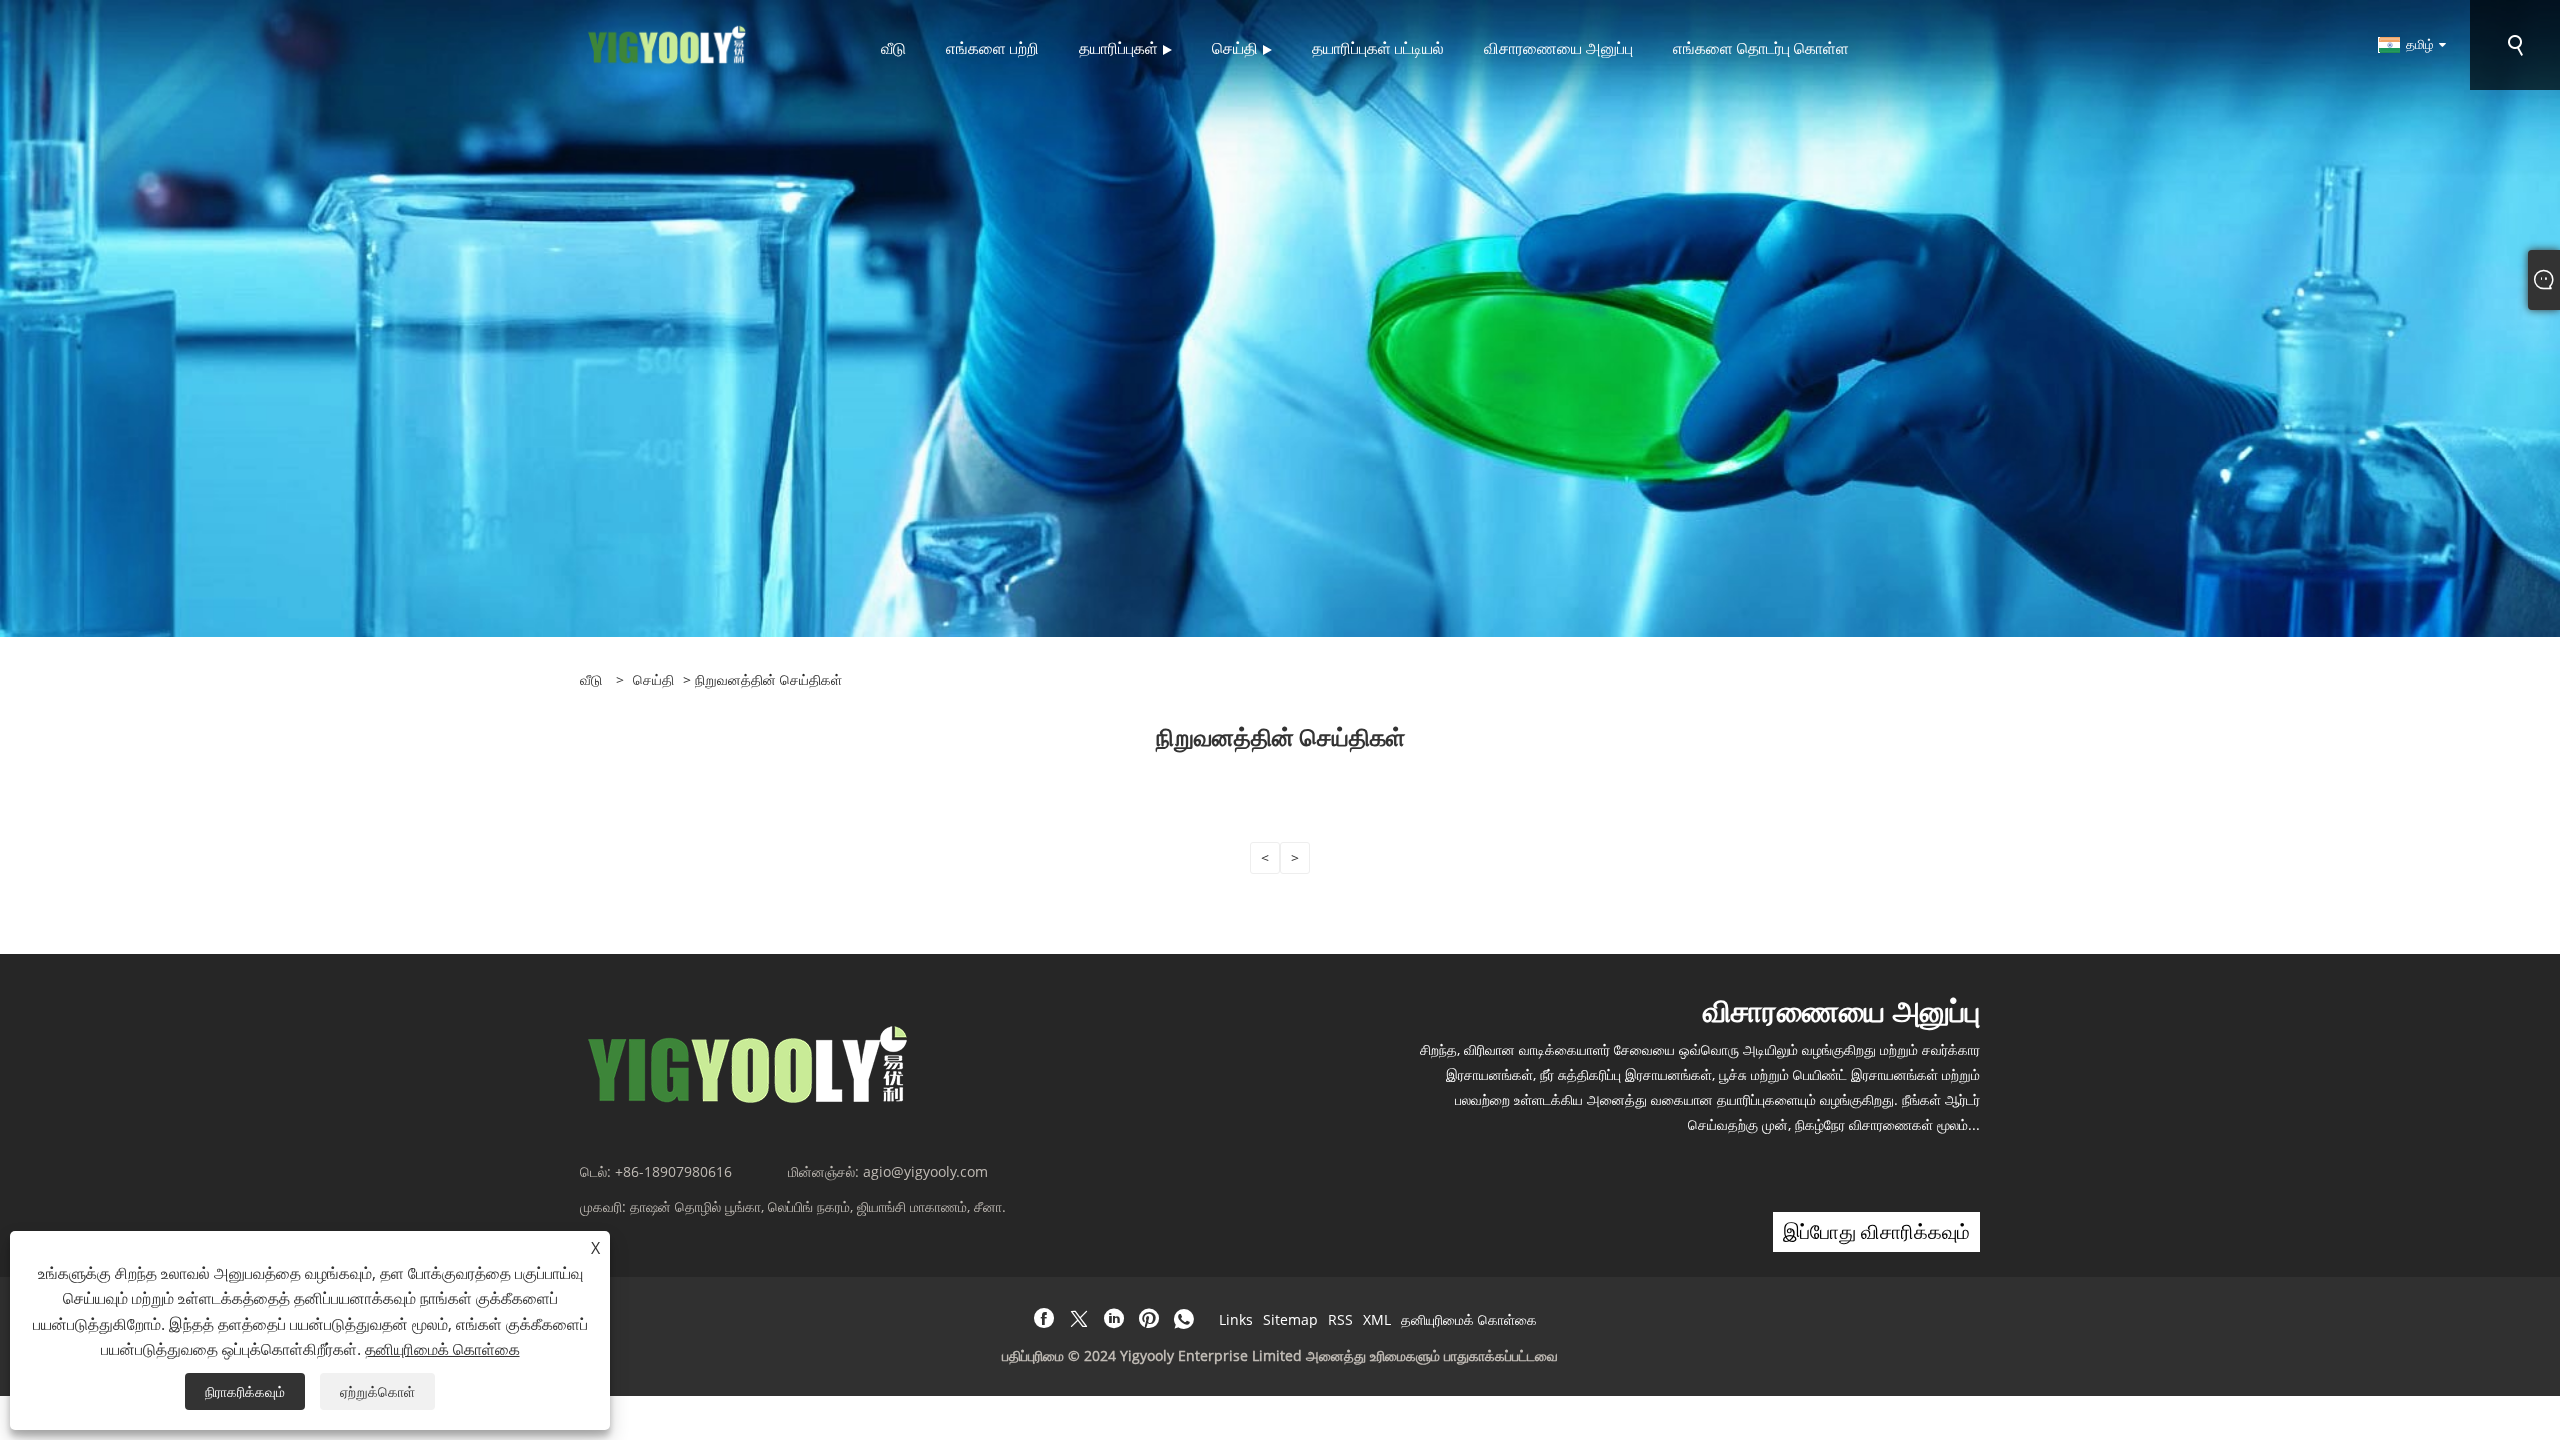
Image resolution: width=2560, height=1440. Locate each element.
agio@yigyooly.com (925, 1171)
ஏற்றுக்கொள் (377, 1391)
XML (1377, 1319)
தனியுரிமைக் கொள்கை (1469, 1319)
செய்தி (653, 679)
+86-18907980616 (673, 1171)
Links (1236, 1319)
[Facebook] (1044, 1319)
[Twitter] (1079, 1319)
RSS (1340, 1319)
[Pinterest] (1149, 1319)
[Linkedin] (1114, 1319)
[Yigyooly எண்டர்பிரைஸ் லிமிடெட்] (667, 43)
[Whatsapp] (1184, 1319)
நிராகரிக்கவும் (245, 1391)
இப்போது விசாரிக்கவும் (1876, 1231)
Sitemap (1290, 1319)
